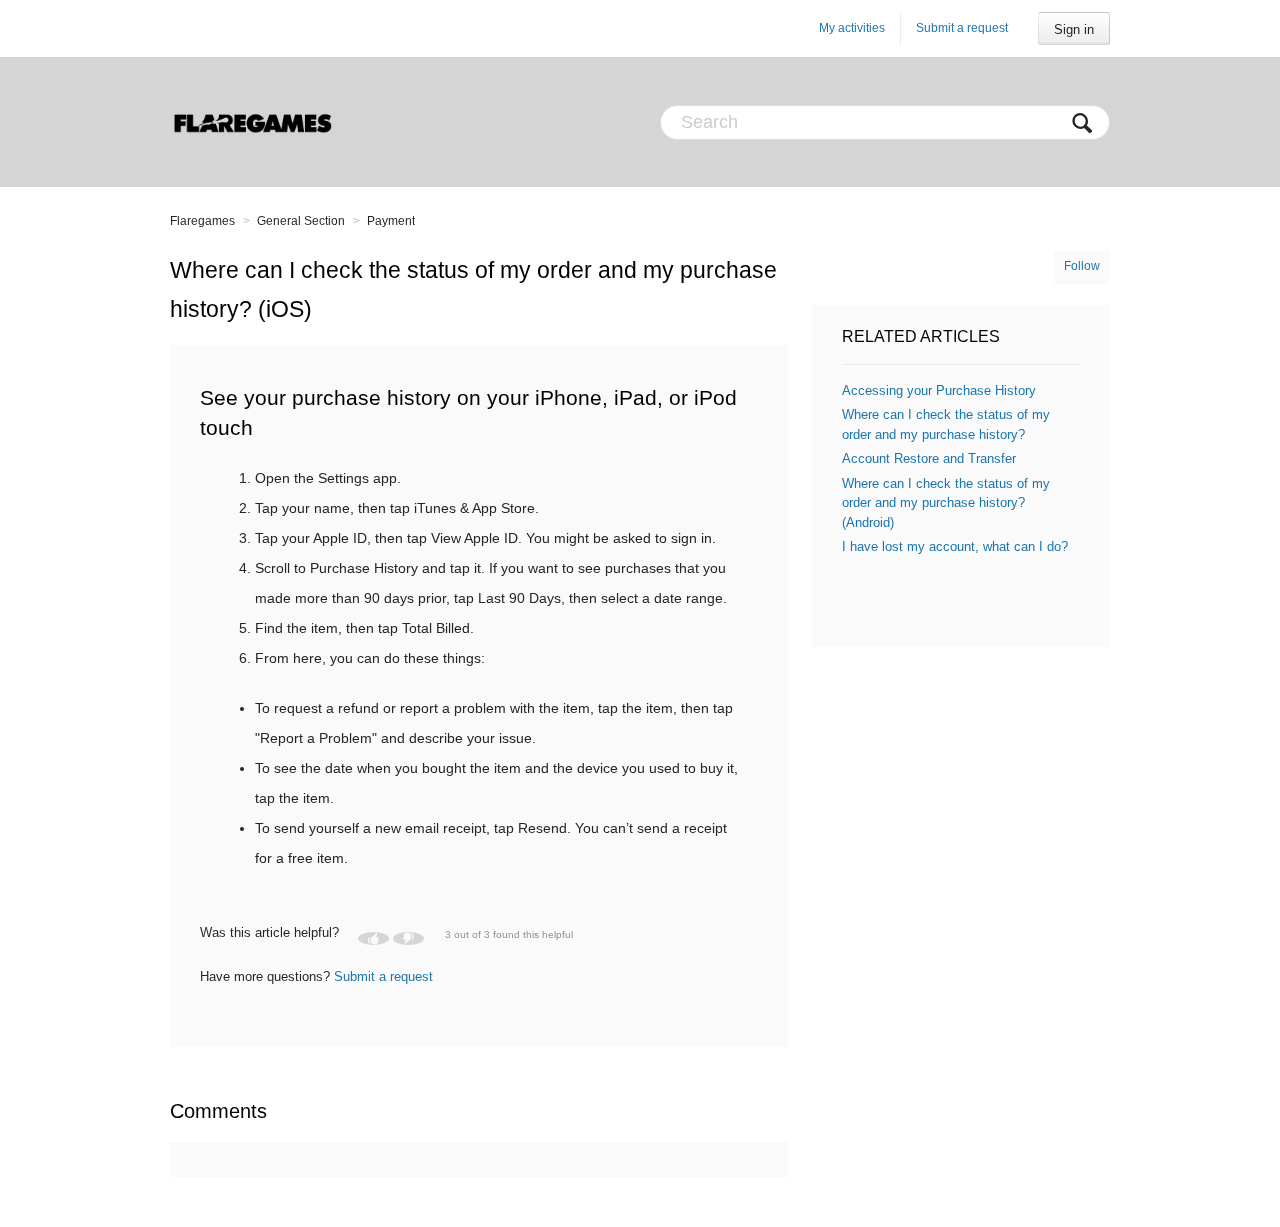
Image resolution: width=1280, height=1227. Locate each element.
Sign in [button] (1074, 29)
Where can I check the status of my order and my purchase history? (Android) (946, 503)
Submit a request (962, 28)
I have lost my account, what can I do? (955, 546)
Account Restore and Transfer (929, 458)
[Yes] (373, 938)
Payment (391, 221)
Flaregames (202, 221)
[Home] (252, 122)
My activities (852, 28)
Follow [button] (1082, 266)
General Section (301, 221)
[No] (408, 938)
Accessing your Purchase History (939, 390)
